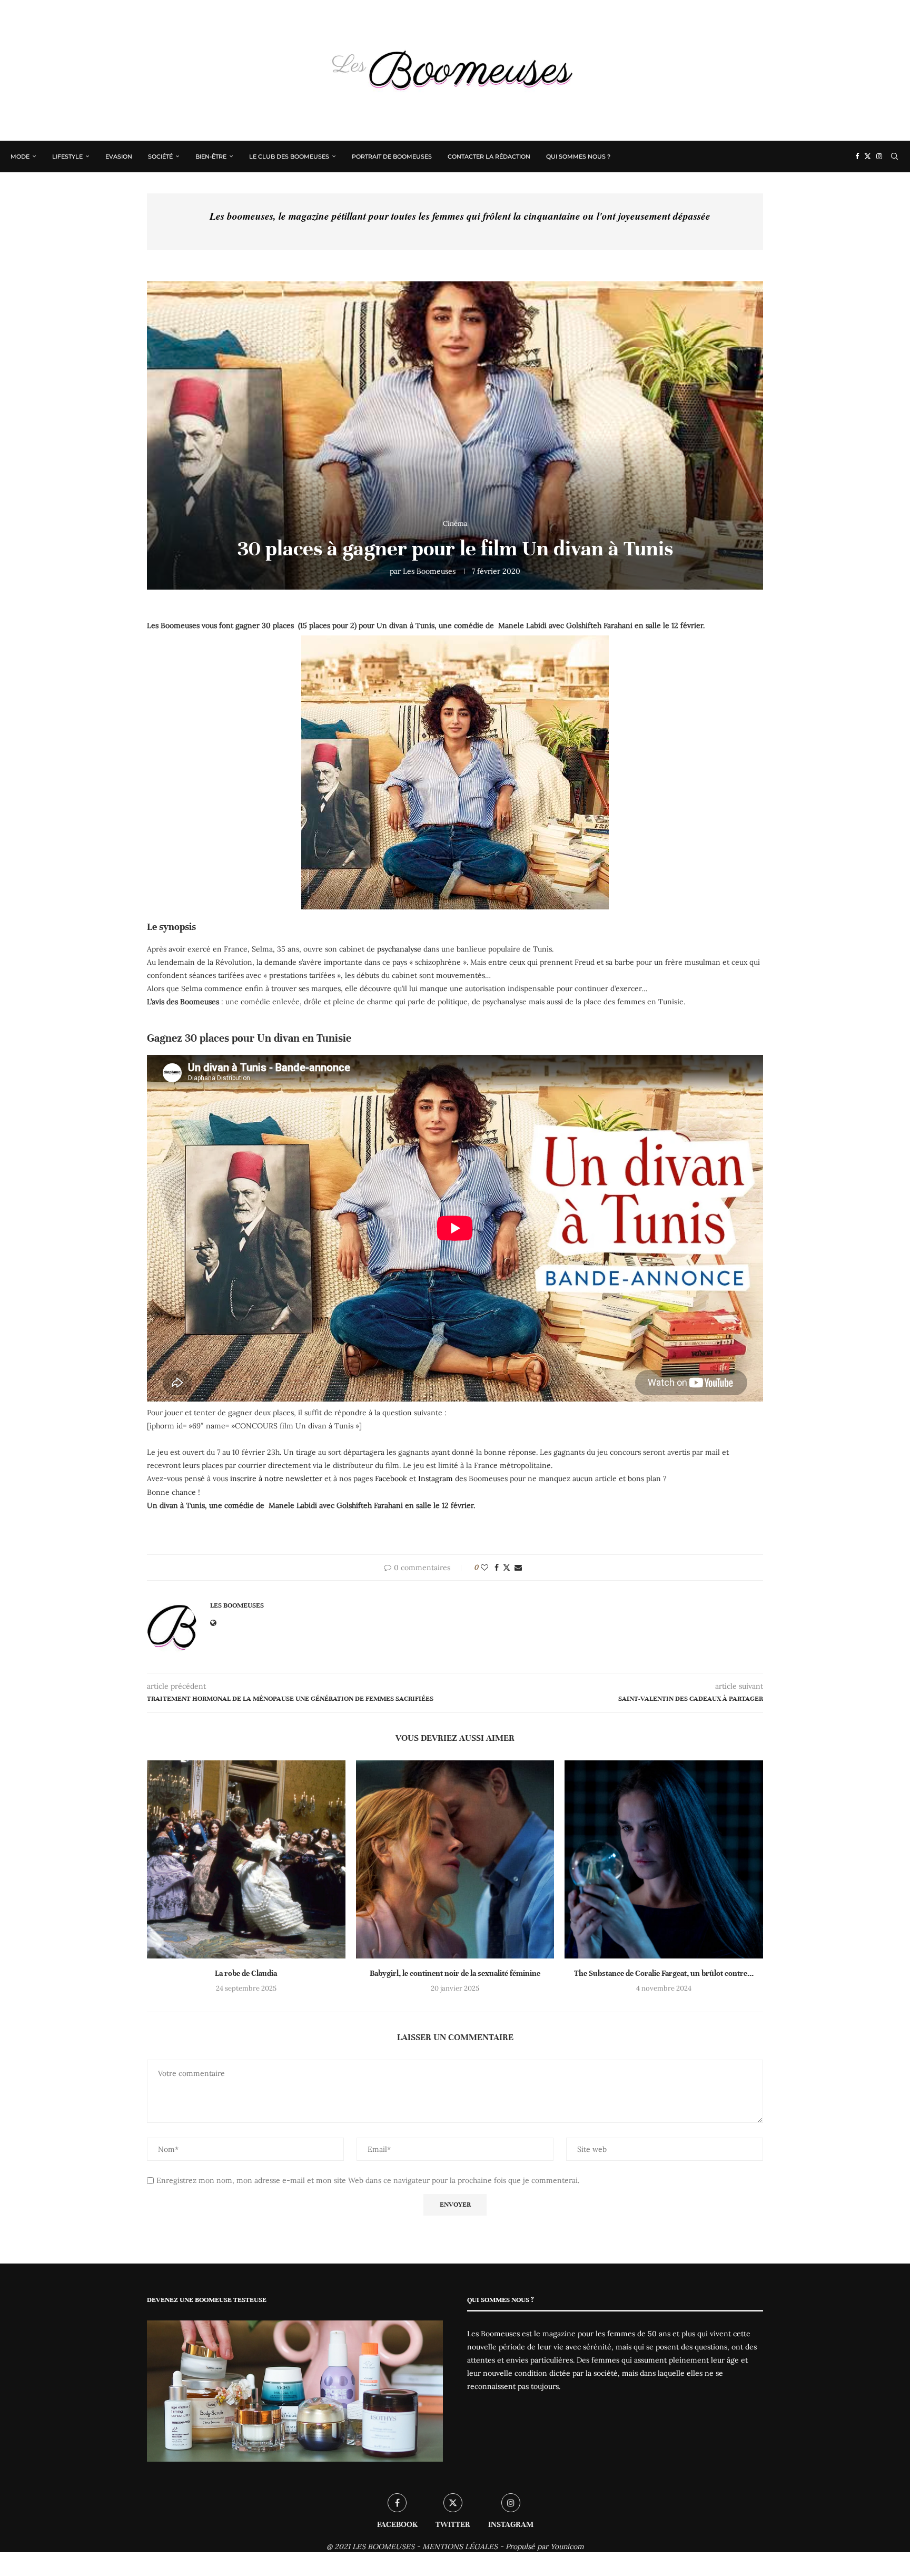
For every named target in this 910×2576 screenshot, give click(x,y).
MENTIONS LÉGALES (460, 2546)
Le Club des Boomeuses (289, 156)
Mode (20, 156)
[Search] (894, 156)
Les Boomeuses (429, 571)
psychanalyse (398, 949)
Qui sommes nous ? (578, 156)
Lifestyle (67, 156)
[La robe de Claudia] (246, 1860)
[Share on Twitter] (507, 1568)
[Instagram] (879, 156)
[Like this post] (484, 1568)
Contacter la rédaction (489, 156)
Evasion (119, 156)
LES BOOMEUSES (383, 2546)
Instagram (436, 1478)
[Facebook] (857, 156)
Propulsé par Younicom (545, 2546)
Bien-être (211, 156)
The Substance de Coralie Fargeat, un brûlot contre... (664, 1973)
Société (160, 156)
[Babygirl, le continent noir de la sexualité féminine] (455, 1860)
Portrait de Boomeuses (392, 156)
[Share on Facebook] (497, 1568)
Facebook (391, 1478)
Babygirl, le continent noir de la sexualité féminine (455, 1973)
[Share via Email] (518, 1568)
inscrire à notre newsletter (276, 1478)
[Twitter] (868, 156)
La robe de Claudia (246, 1973)
